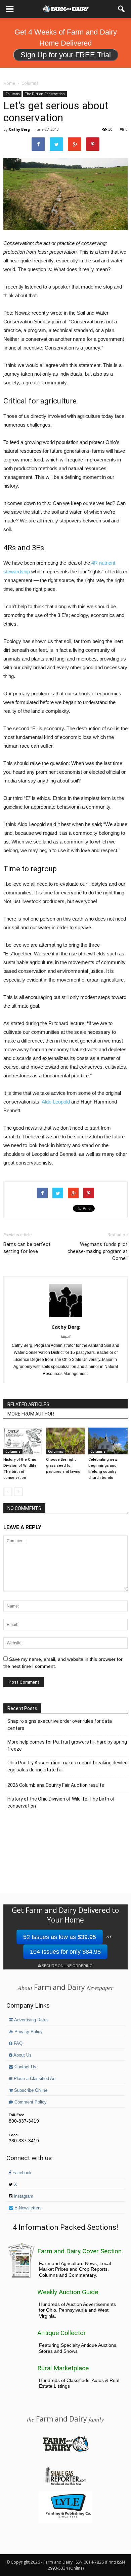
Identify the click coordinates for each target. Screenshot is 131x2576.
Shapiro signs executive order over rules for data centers (60, 1725)
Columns (12, 94)
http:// (66, 1336)
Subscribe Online (30, 2090)
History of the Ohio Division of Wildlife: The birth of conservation (61, 1802)
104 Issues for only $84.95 (65, 1952)
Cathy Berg (19, 129)
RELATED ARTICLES (28, 1404)
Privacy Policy (28, 2032)
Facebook (21, 2173)
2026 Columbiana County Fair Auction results (56, 1785)
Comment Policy (30, 2102)
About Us (22, 2055)
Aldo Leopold (56, 1102)
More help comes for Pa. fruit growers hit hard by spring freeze (67, 1745)
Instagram (23, 2196)
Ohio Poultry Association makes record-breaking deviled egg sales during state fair (68, 1766)
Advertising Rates (31, 2020)
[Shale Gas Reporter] (65, 2484)
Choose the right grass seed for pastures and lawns (63, 1466)
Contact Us (25, 2067)
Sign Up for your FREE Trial (66, 55)
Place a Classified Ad (34, 2079)
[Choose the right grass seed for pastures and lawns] (66, 1441)
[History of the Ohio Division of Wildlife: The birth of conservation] (23, 1441)
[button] (122, 9)
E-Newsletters (27, 2208)
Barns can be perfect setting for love (27, 1248)
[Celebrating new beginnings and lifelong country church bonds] (108, 1441)
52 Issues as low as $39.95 (60, 1937)
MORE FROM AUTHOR (31, 1414)
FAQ (17, 2044)
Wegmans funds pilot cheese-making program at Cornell (98, 1251)
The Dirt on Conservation (45, 94)
